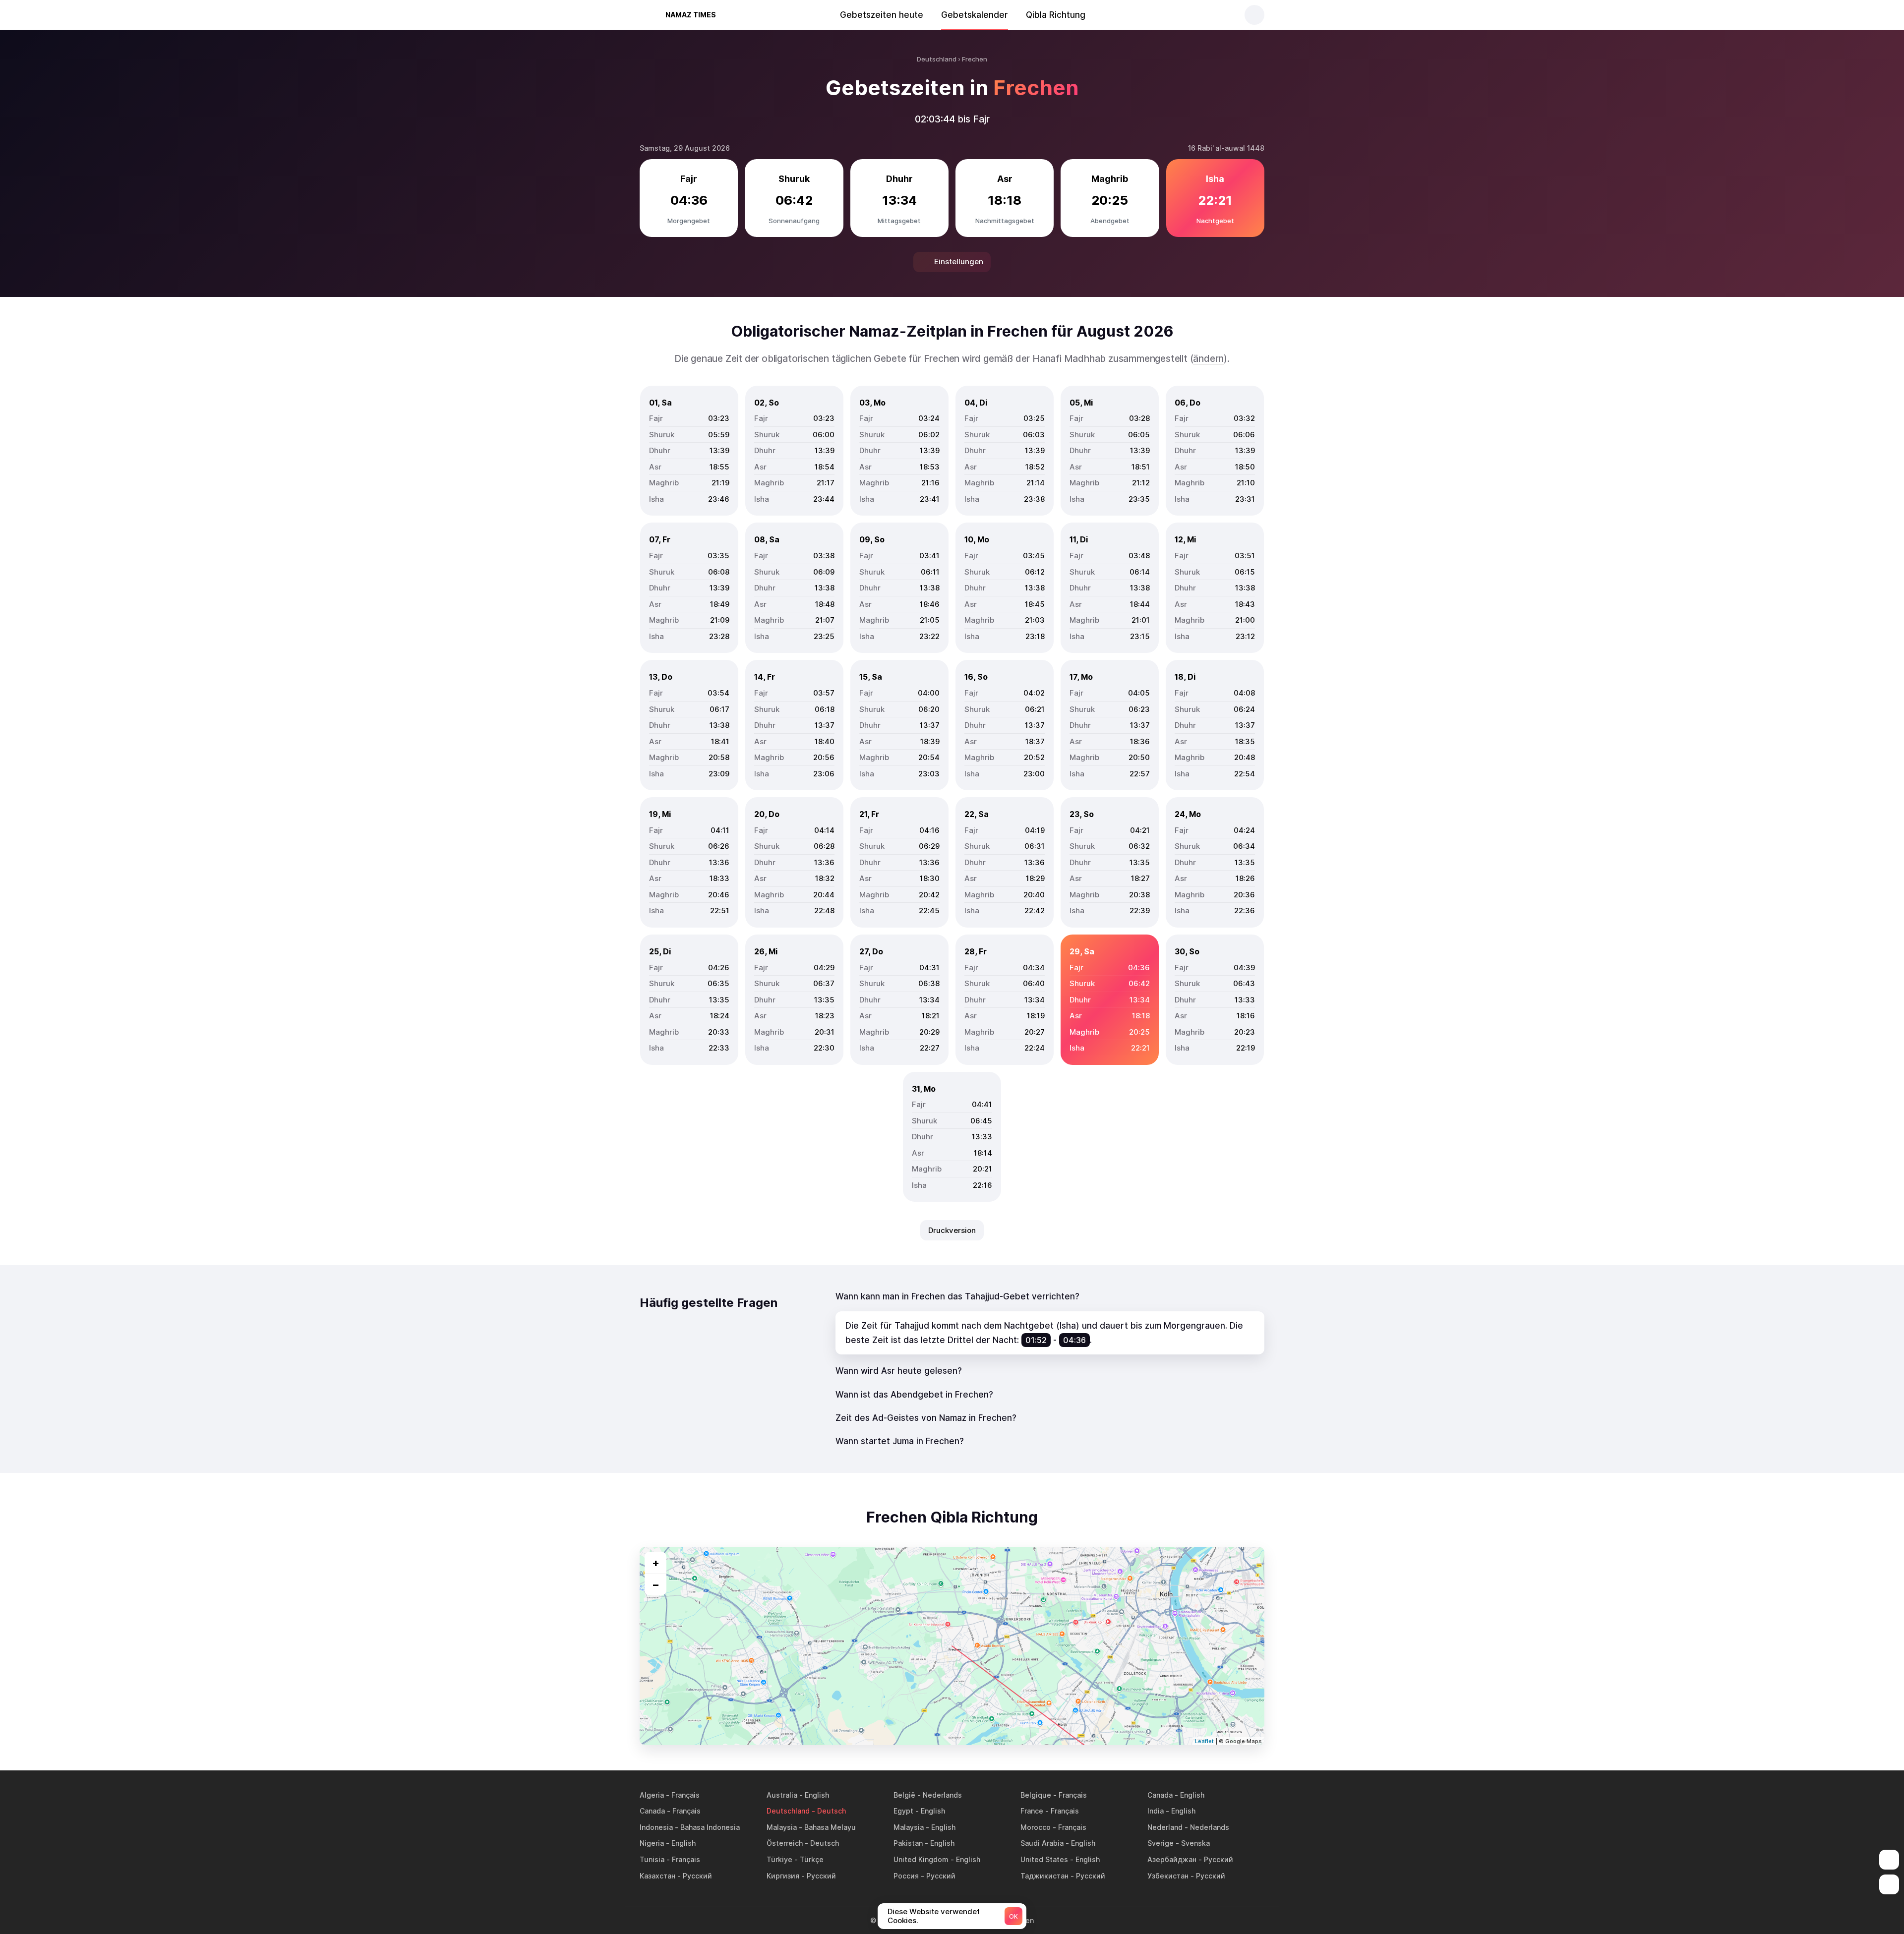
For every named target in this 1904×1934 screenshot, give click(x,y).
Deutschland (788, 1811)
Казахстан (657, 1876)
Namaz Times (691, 15)
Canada (1160, 1795)
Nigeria (652, 1843)
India (1156, 1811)
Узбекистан (1168, 1876)
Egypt (903, 1811)
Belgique (1036, 1795)
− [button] (656, 1584)
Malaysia (782, 1827)
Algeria (652, 1795)
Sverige (1160, 1843)
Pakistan (908, 1843)
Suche (1254, 15)
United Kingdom (921, 1859)
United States (1044, 1859)
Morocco (1036, 1827)
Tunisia (652, 1859)
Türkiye (779, 1859)
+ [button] (656, 1563)
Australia (782, 1795)
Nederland (1165, 1827)
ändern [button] (1208, 359)
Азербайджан (1172, 1859)
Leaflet (1204, 1741)
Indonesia (656, 1827)
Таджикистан (1044, 1876)
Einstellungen (959, 262)
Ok (1013, 1916)
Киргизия (783, 1876)
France (1032, 1811)
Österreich (785, 1843)
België (904, 1795)
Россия (906, 1876)
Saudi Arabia (1042, 1843)
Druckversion (952, 1230)
